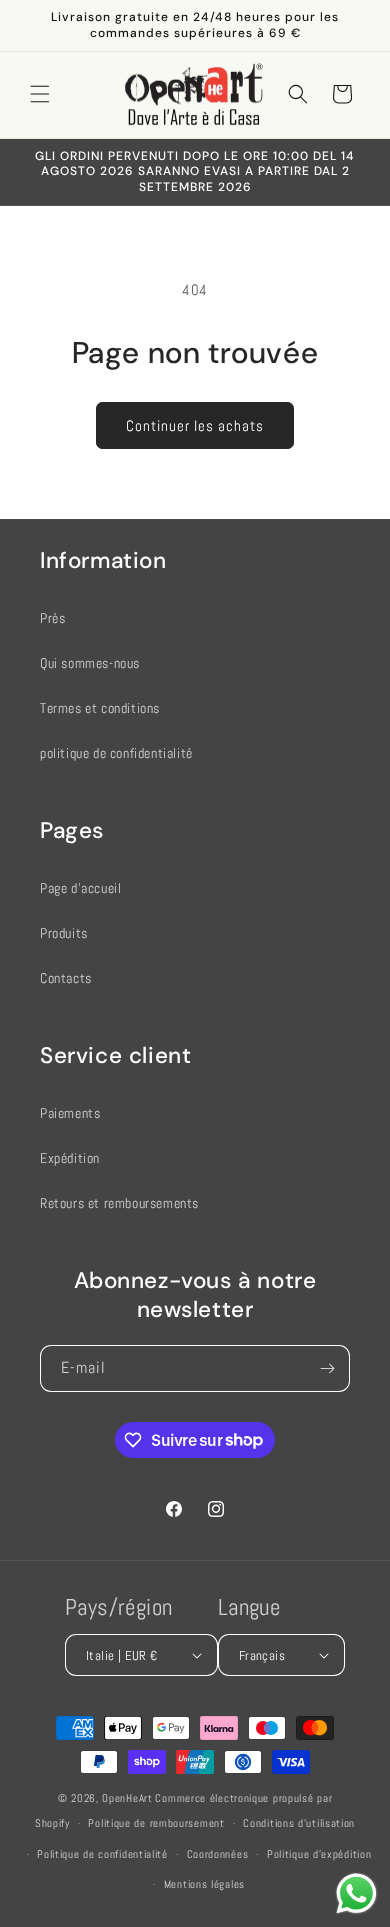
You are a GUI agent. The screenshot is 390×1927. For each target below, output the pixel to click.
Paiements (70, 1113)
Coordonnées (218, 1854)
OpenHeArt (127, 1798)
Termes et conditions (100, 708)
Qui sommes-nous (90, 663)
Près (52, 618)
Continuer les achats (195, 425)
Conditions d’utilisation (299, 1823)
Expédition (70, 1158)
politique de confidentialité (116, 753)
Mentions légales (204, 1884)
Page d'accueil (80, 888)
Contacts (66, 978)
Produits (64, 933)
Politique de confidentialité (102, 1854)
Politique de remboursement (156, 1823)
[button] (40, 94)
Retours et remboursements (119, 1203)
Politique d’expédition (319, 1854)
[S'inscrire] (327, 1368)
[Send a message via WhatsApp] (356, 1893)
